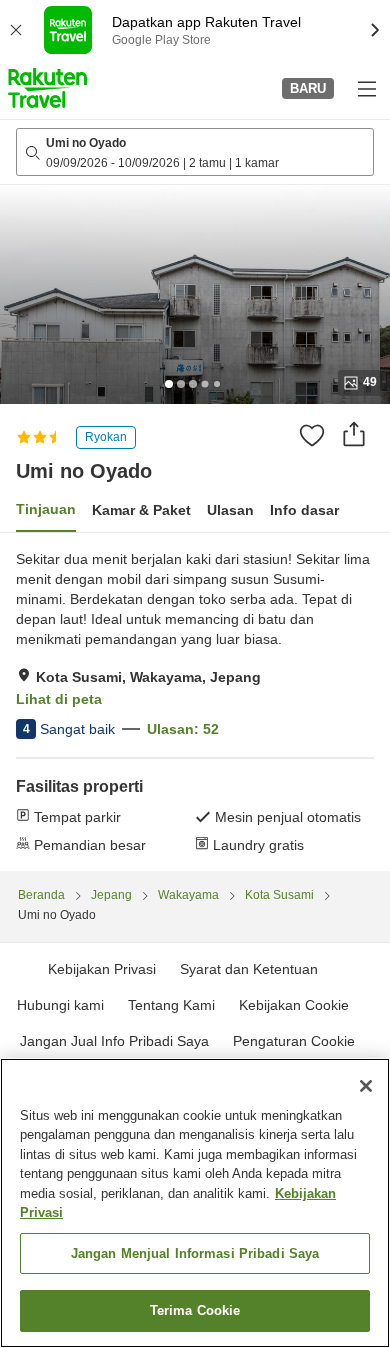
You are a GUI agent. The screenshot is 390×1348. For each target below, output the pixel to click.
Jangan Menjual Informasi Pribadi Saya (195, 1253)
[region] (195, 1203)
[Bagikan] (354, 434)
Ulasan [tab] (230, 510)
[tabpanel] (195, 702)
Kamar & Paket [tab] (141, 510)
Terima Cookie (195, 1310)
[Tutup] (366, 1086)
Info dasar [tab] (304, 510)
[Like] (312, 435)
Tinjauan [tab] (46, 509)
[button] (47, 88)
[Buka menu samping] (366, 88)
